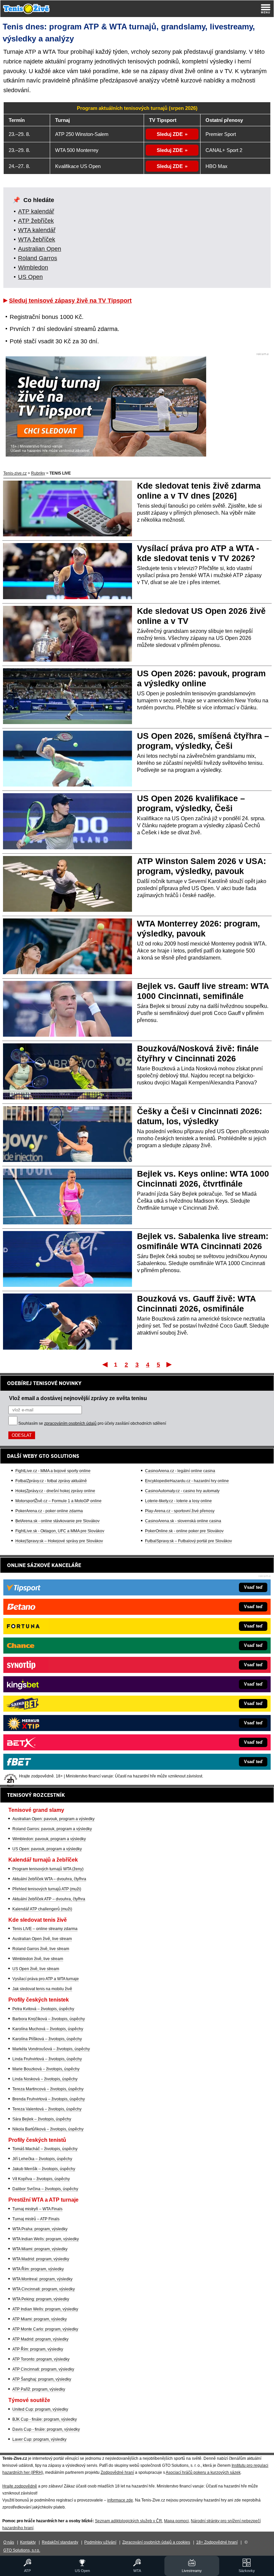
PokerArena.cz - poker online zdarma (49, 1511)
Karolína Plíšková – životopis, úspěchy (47, 2039)
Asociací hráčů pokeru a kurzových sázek (203, 2472)
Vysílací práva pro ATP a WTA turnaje (46, 1979)
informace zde (120, 2500)
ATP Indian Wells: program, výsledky (45, 2309)
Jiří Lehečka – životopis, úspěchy (42, 2159)
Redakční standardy (60, 2542)
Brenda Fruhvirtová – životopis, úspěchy (49, 2099)
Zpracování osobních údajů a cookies (156, 2542)
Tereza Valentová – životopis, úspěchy (47, 2109)
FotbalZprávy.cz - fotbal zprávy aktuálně (51, 1481)
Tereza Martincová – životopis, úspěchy (48, 2089)
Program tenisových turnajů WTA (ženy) (48, 1869)
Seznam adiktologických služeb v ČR (128, 2521)
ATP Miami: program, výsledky (40, 2319)
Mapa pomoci (176, 2521)
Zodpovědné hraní (117, 2472)
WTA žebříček (37, 239)
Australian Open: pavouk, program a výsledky (53, 1819)
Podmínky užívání (100, 2542)
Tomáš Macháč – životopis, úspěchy (45, 2149)
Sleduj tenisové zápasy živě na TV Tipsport (70, 301)
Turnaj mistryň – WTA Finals (37, 2209)
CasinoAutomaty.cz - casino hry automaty (182, 1491)
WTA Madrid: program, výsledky (41, 2259)
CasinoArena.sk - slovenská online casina (183, 1521)
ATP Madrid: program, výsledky (40, 2339)
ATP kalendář (36, 211)
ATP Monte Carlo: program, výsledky (45, 2329)
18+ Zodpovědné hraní (217, 2542)
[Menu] (266, 9)
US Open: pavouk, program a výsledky (47, 1849)
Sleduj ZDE (170, 134)
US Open (30, 277)
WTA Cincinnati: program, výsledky (44, 2289)
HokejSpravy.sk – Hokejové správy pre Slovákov (59, 1541)
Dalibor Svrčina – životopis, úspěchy (45, 2189)
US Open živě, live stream (36, 1969)
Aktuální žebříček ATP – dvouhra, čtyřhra (49, 1899)
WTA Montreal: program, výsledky (42, 2279)
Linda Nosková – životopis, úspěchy (45, 2079)
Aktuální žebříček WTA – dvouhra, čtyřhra (49, 1879)
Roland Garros (38, 258)
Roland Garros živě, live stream (41, 1949)
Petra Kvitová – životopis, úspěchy (43, 2009)
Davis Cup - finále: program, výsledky (46, 2429)
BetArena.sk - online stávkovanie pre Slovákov (57, 1521)
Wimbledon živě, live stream (38, 1959)
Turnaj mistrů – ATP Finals (36, 2219)
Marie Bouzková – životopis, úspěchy (46, 2069)
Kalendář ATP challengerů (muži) (42, 1909)
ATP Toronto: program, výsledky (41, 2359)
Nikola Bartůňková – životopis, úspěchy (48, 2129)
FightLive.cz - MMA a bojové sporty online (53, 1471)
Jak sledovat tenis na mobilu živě (42, 1989)
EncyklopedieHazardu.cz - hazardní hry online (187, 1481)
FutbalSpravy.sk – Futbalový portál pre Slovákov (188, 1541)
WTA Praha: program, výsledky (40, 2229)
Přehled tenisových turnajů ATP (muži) (47, 1889)
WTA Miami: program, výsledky (40, 2249)
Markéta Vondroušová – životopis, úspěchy (51, 2049)
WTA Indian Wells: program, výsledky (46, 2239)
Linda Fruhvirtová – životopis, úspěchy (47, 2059)
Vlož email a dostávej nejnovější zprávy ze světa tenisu (78, 1398)
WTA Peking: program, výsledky (41, 2299)
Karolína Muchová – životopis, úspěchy (48, 2029)
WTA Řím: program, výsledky (38, 2269)
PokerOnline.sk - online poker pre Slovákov (184, 1531)
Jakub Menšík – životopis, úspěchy (44, 2169)
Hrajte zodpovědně (20, 2486)
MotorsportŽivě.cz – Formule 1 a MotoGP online (58, 1501)
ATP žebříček (36, 221)
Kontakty (28, 2542)
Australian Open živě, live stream (42, 1939)
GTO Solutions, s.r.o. (22, 2550)
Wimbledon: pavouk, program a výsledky (49, 1839)
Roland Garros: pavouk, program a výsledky (52, 1829)
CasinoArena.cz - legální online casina (180, 1471)
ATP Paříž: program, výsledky (39, 2389)
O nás (9, 2542)
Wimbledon (33, 268)
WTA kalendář (37, 230)
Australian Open (40, 249)
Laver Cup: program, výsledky (39, 2439)
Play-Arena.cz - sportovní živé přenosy (180, 1511)
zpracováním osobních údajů (70, 1423)
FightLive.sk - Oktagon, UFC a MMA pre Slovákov (60, 1531)
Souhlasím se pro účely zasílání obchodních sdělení (92, 1423)
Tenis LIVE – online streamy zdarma (45, 1929)
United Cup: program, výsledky (40, 2409)
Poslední (170, 1364)
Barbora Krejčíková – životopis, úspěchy (49, 2019)
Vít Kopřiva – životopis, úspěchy (41, 2179)
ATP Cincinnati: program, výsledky (43, 2369)
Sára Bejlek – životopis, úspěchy (42, 2119)
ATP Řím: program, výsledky (38, 2349)
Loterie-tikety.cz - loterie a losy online (178, 1501)
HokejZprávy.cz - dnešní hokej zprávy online (55, 1491)
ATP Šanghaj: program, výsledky (42, 2379)
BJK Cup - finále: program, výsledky (45, 2419)
